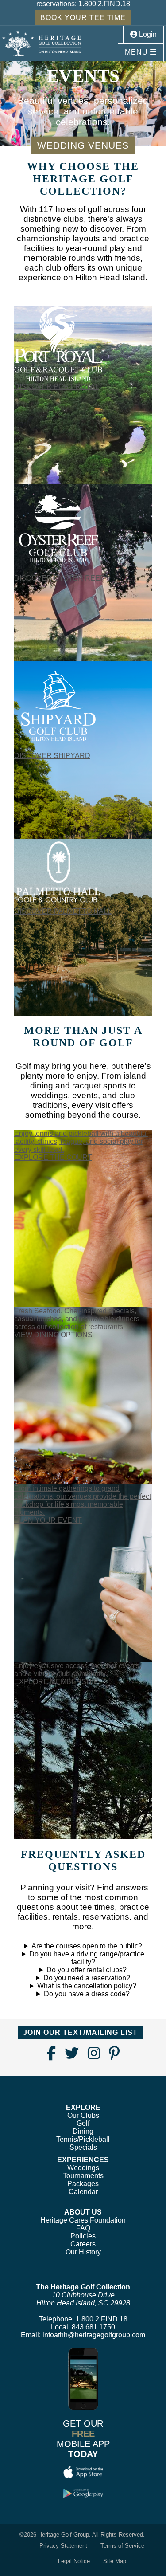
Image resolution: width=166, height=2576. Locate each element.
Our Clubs (83, 2115)
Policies (83, 2236)
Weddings (83, 2168)
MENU (137, 52)
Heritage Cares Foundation (83, 2220)
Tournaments (83, 2176)
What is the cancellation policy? (87, 1986)
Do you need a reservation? (87, 1978)
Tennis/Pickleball (83, 2139)
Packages (83, 2184)
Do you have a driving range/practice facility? (87, 1958)
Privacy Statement (63, 2546)
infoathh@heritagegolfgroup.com (94, 2335)
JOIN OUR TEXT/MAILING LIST (80, 2032)
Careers (83, 2244)
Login (147, 34)
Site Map (115, 2561)
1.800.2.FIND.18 (104, 4)
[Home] (42, 44)
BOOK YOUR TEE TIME (83, 18)
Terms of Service (122, 2546)
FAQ (83, 2228)
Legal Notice (74, 2561)
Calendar (83, 2192)
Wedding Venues (83, 145)
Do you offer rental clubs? (87, 1970)
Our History (83, 2252)
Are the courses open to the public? (87, 1946)
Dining (83, 2131)
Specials (83, 2147)
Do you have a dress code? (87, 1994)
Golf (83, 2123)
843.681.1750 (93, 2327)
